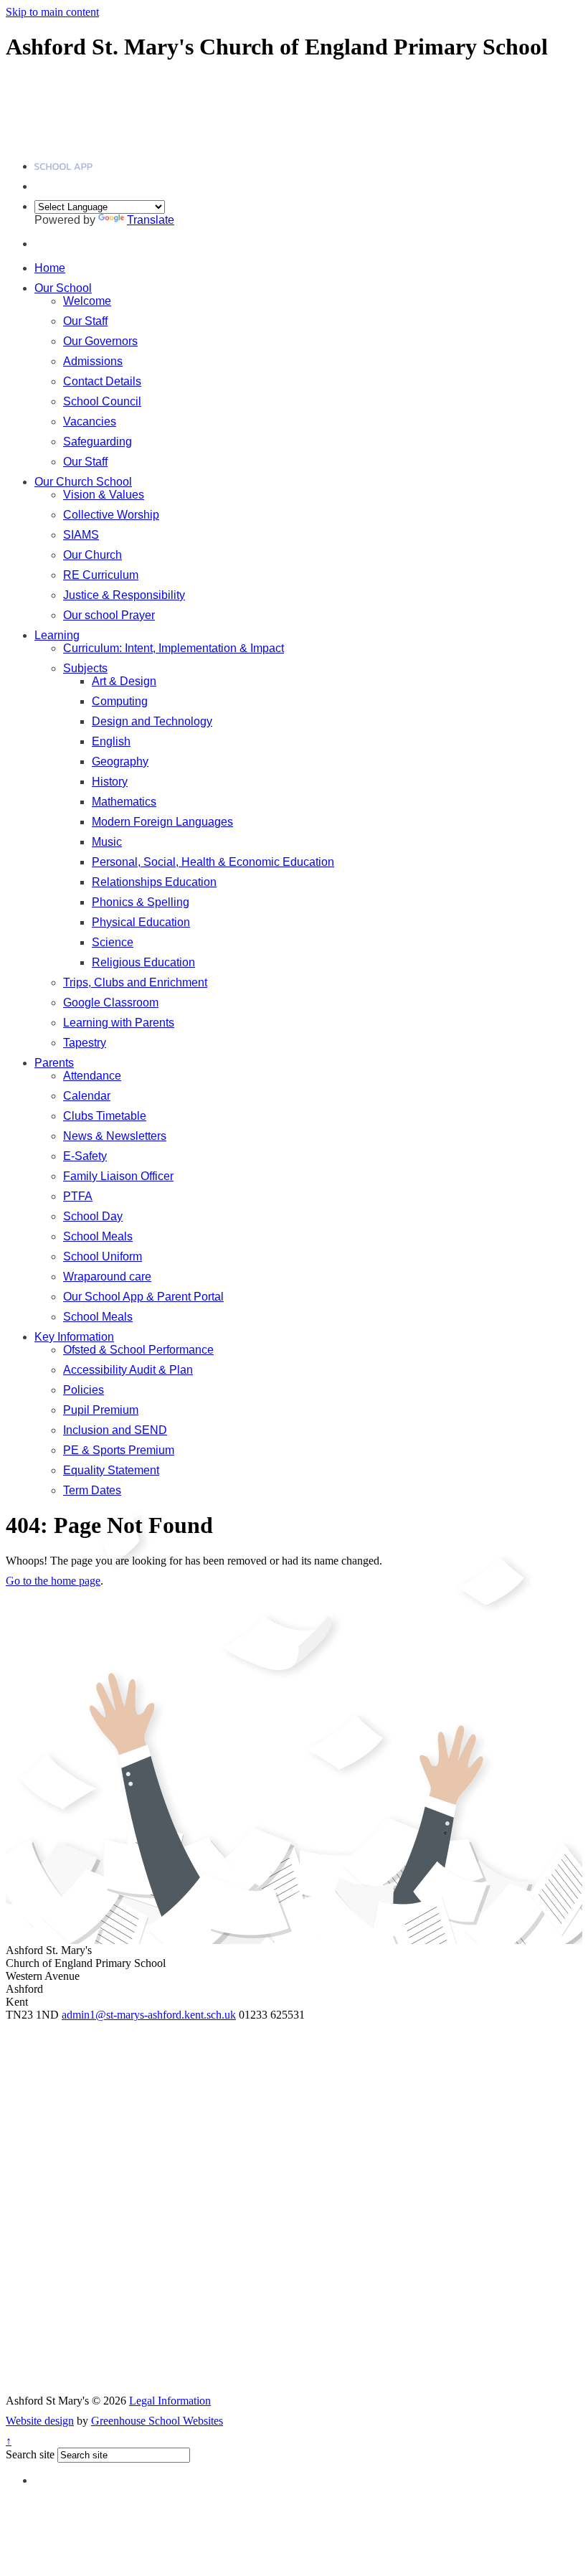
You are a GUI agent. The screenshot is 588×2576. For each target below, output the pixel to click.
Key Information (74, 1337)
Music (107, 842)
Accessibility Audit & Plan (128, 1370)
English (111, 741)
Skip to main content (52, 12)
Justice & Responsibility (124, 595)
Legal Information (170, 2401)
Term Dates (92, 1490)
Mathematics (124, 802)
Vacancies (90, 421)
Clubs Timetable (105, 1116)
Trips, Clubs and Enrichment (135, 982)
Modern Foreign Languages (162, 822)
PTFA (78, 1196)
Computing (120, 701)
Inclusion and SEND (115, 1430)
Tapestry (85, 1043)
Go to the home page (53, 1581)
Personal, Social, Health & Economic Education (213, 862)
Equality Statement (111, 1470)
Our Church (93, 555)
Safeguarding (98, 442)
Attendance (92, 1076)
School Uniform (103, 1256)
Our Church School (83, 482)
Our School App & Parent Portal (143, 1297)
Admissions (93, 361)
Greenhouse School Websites (157, 2421)
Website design (40, 2421)
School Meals (98, 1236)
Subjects (85, 668)
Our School (63, 288)
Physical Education (141, 922)
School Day (93, 1216)
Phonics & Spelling (141, 902)
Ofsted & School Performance (138, 1350)
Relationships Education (154, 882)
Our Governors (100, 341)
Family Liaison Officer (118, 1176)
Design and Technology (152, 721)
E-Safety (85, 1156)
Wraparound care (107, 1277)
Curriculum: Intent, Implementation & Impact (174, 648)
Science (113, 942)
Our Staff (85, 321)
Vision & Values (104, 495)
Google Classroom (111, 1002)
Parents (54, 1063)
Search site (30, 2454)
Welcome (87, 301)
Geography (120, 761)
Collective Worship (111, 515)
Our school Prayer (109, 615)
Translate (151, 220)
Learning (57, 635)
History (110, 782)
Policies (84, 1390)
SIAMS (81, 535)
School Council (102, 401)
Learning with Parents (119, 1023)
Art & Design (124, 681)
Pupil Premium (101, 1410)
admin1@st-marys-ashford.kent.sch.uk (149, 2015)
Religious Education (143, 962)
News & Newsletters (115, 1136)
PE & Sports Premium (119, 1450)
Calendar (87, 1096)
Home (50, 268)
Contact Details (102, 381)
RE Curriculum (101, 575)
